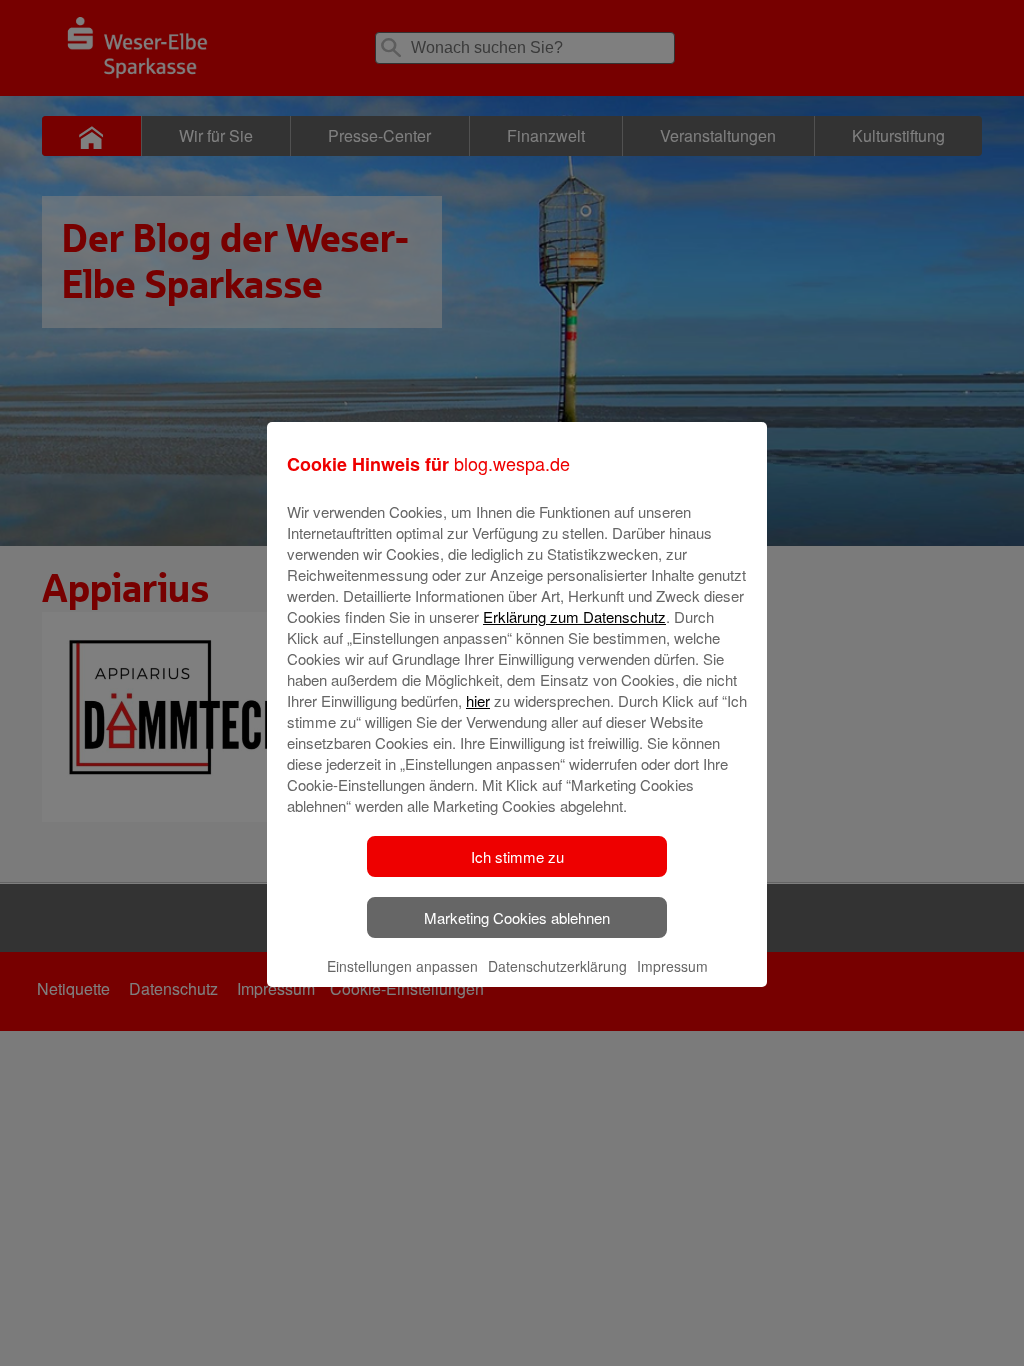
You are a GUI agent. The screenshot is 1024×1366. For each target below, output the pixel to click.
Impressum (672, 966)
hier (478, 700)
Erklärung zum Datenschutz (574, 616)
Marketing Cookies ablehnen (517, 917)
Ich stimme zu (517, 856)
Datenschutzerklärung (557, 966)
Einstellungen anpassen (402, 966)
